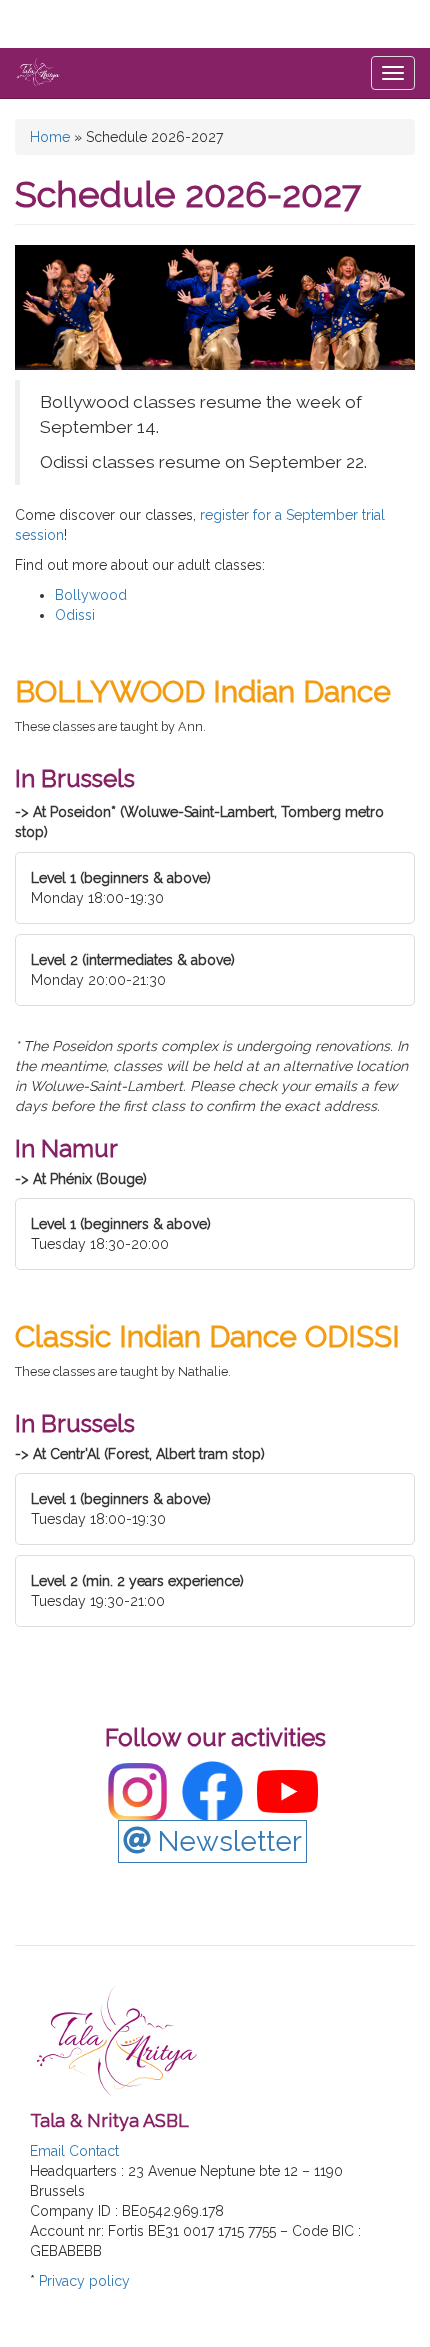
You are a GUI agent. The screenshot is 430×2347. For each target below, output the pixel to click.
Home (50, 137)
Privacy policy (84, 2281)
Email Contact (74, 2151)
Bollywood (91, 595)
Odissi (75, 615)
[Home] (38, 72)
